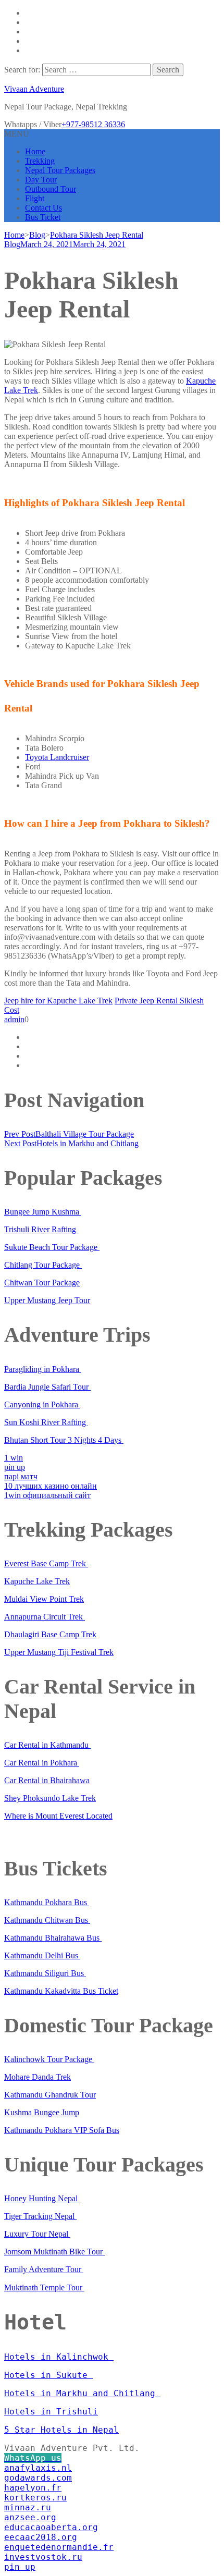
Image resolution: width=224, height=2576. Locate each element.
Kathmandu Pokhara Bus (47, 1902)
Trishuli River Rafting (41, 1229)
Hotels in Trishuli (51, 2412)
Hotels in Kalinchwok (59, 2357)
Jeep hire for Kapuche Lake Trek (58, 1001)
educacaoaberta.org (51, 2527)
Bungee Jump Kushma (43, 1212)
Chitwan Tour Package (42, 1283)
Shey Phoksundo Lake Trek (50, 1798)
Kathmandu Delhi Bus (42, 1955)
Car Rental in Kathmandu (47, 1745)
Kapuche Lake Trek (37, 1581)
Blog (12, 244)
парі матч (21, 1476)
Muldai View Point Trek (44, 1599)
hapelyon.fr (33, 2488)
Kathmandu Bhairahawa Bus (53, 1938)
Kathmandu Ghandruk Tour (50, 2095)
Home (35, 151)
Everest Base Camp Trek (46, 1563)
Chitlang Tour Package (43, 1265)
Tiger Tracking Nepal (40, 2216)
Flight (35, 198)
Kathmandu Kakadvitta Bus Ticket (61, 1991)
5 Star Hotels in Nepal (61, 2430)
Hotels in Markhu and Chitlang (82, 2393)
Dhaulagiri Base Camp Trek (50, 1634)
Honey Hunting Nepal (42, 2198)
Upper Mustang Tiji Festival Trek (59, 1652)
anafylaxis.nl (38, 2468)
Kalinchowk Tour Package (49, 2059)
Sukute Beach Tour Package (52, 1247)
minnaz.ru (28, 2507)
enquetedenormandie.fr (59, 2547)
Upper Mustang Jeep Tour (47, 1300)
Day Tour (41, 180)
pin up (15, 1467)
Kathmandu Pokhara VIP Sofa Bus (62, 2130)
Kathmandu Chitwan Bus (47, 1920)
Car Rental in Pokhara (42, 1763)
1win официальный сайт (47, 1495)
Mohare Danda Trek (38, 2077)
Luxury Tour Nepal (37, 2234)
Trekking (40, 161)
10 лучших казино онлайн (51, 1486)
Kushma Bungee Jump (42, 2112)
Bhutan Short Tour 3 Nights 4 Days (64, 1440)
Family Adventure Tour (44, 2269)
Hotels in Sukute (48, 2375)
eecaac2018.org (41, 2537)
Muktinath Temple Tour (44, 2287)
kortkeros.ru (35, 2498)
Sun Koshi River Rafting (46, 1422)
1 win (14, 1458)
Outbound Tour (51, 189)
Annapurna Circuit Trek (45, 1617)
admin (14, 1019)
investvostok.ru (43, 2557)
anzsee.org (30, 2517)
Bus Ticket (43, 217)
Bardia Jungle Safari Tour (47, 1387)
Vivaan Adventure (34, 89)
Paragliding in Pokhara (43, 1369)
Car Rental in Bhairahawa (47, 1780)
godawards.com (38, 2478)
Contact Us (43, 208)
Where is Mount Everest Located (58, 1816)
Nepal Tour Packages (60, 170)
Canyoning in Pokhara (42, 1404)
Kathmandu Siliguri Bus (45, 1973)
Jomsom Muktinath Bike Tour (54, 2252)
